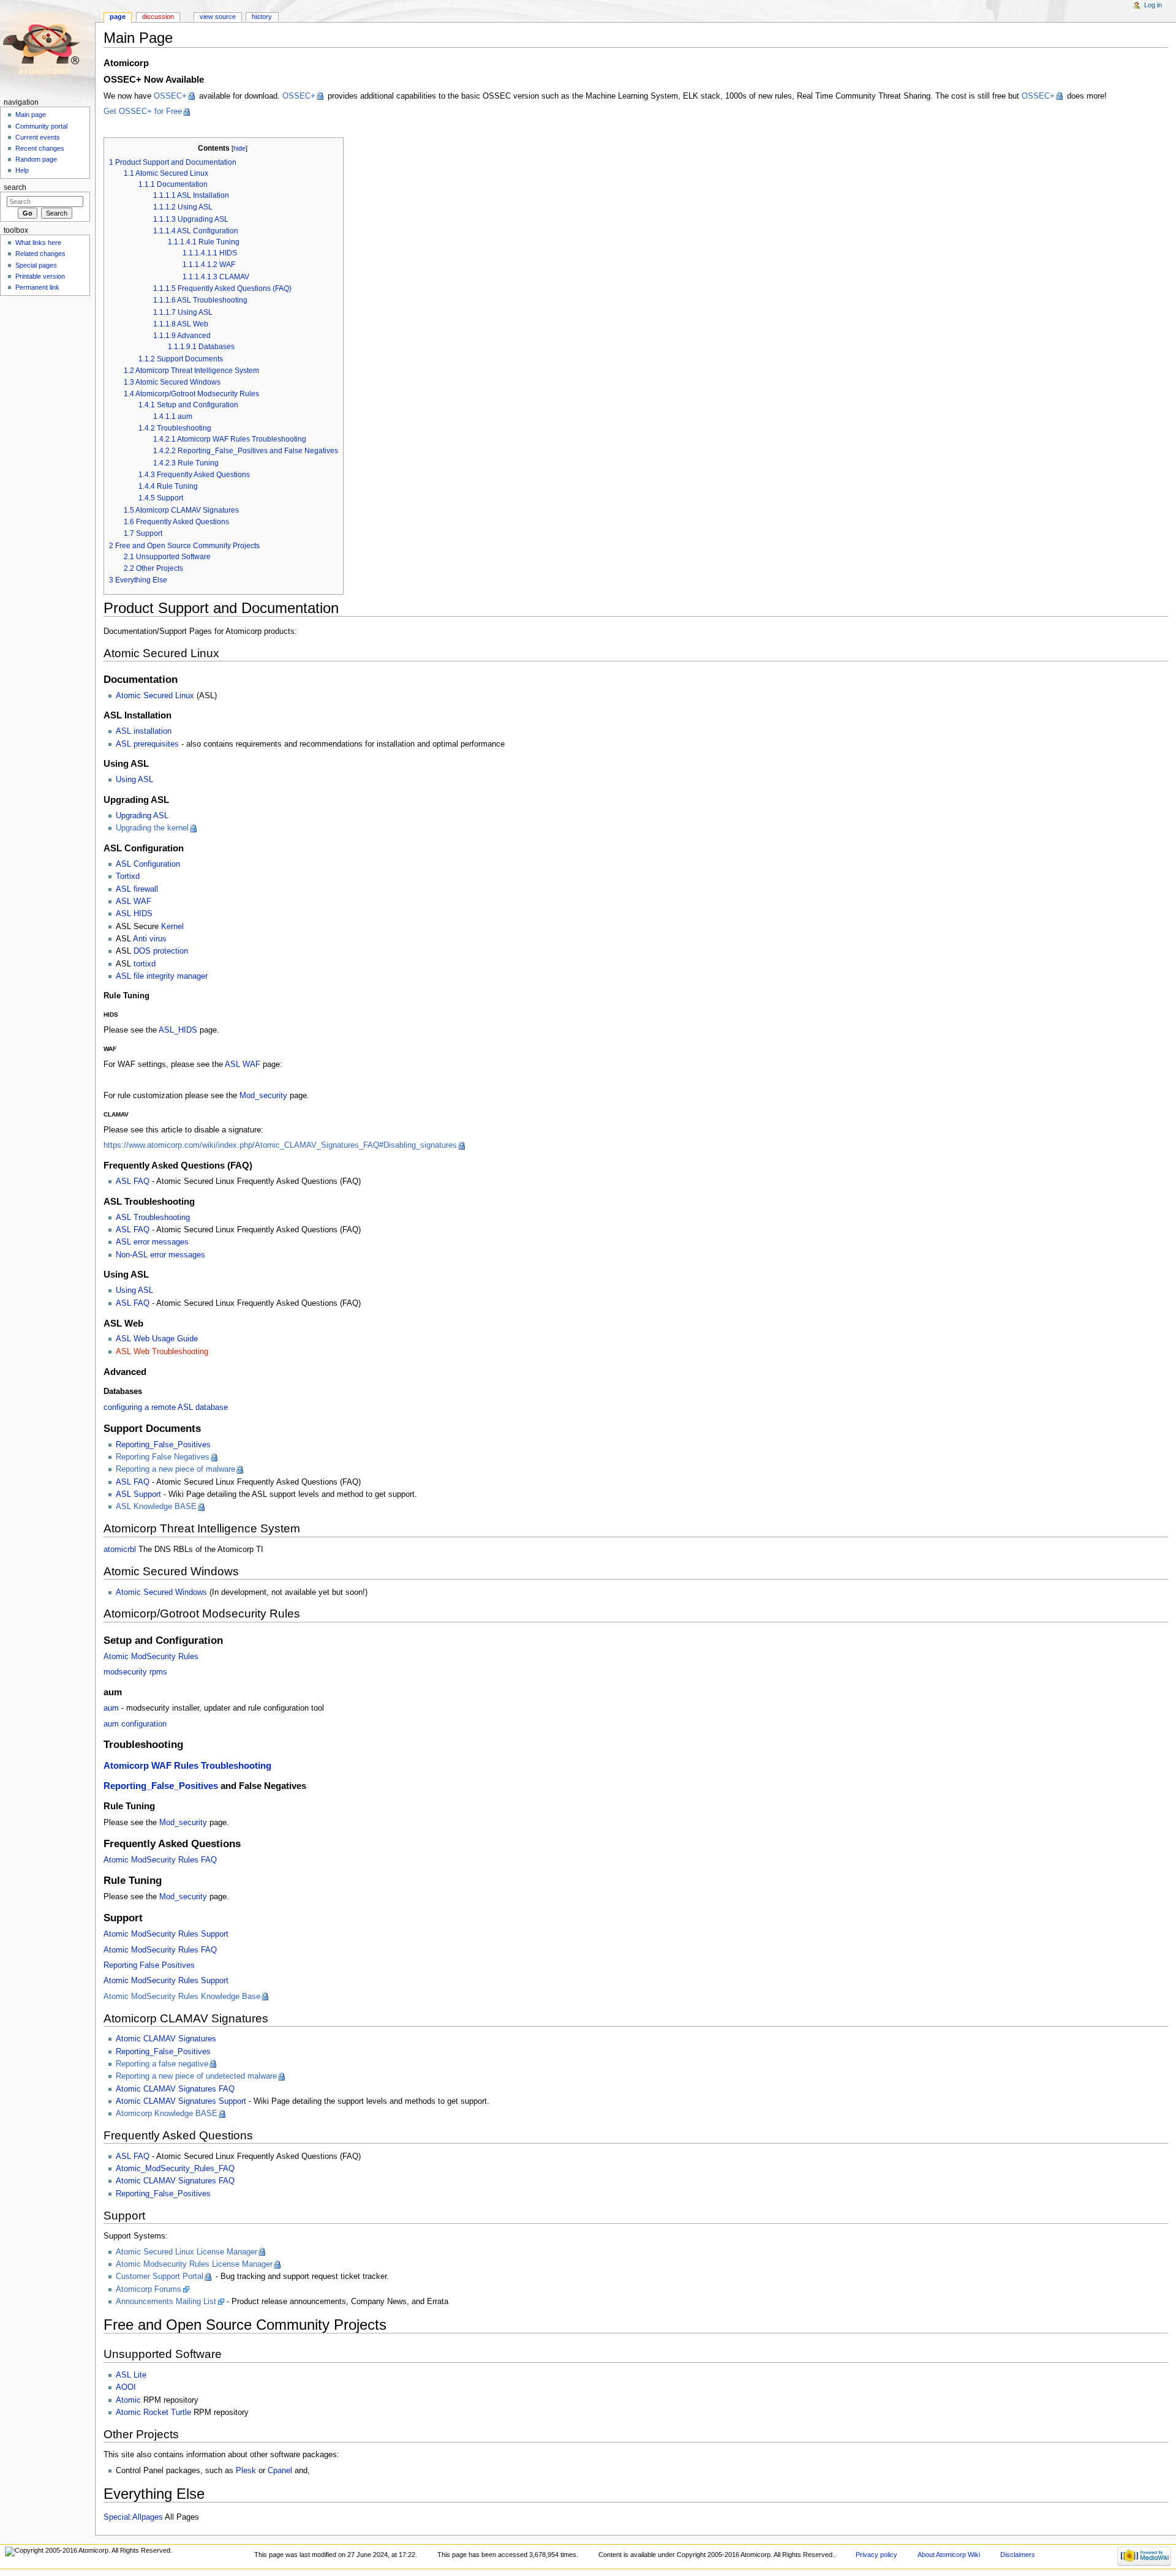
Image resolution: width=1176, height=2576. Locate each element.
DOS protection (161, 951)
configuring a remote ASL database (166, 1407)
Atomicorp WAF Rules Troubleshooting (187, 1766)
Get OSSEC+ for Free (143, 111)
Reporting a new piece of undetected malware (196, 2076)
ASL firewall (137, 889)
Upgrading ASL (142, 816)
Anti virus (150, 939)
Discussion (158, 17)
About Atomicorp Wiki (949, 2555)
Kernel (172, 927)
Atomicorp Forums (149, 2289)
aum (111, 1708)
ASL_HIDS (178, 1030)
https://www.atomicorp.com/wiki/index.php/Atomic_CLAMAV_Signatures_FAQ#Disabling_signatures (280, 1145)
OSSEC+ (170, 96)
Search (15, 187)
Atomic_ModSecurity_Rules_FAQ (175, 2169)
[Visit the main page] (47, 47)
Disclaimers (1018, 2555)
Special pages (36, 265)
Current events (38, 137)
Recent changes (40, 148)
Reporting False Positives (149, 1965)
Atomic (128, 2400)
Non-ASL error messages (160, 1255)
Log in (1153, 5)
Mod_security (263, 1096)
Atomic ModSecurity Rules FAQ (160, 1860)
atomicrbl (120, 1550)
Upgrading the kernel (152, 828)
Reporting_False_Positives (163, 1445)
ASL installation (144, 731)
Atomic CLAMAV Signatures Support (181, 2101)
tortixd (145, 964)
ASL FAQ (133, 1181)
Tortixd (128, 876)
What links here (38, 243)
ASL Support (138, 1494)
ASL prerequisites (147, 744)
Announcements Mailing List (166, 2302)
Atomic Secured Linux (155, 696)
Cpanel (280, 2471)
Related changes (40, 254)
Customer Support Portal (160, 2277)
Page (118, 17)
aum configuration (135, 1724)
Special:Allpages (133, 2517)
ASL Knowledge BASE (156, 1507)
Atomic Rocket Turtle (153, 2412)
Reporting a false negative (162, 2064)
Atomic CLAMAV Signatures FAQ (175, 2089)
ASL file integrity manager (162, 976)
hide (239, 148)
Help (22, 170)
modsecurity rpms (135, 1672)
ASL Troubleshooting (153, 1218)
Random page (36, 159)
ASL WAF (134, 902)
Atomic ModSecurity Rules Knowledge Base (182, 1997)
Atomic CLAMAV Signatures (166, 2039)
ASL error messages (152, 1242)
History (262, 17)
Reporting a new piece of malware (175, 1469)
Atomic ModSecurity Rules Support (166, 1934)
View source (218, 17)
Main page (31, 115)
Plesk (246, 2471)
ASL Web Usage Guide (157, 1339)
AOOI (126, 2387)
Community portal (41, 126)
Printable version (40, 276)
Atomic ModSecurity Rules (151, 1657)
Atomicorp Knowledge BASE (167, 2114)
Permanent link (37, 287)
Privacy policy (876, 2555)
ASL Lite (131, 2375)
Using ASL (134, 780)
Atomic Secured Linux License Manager (187, 2252)
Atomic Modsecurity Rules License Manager (194, 2264)
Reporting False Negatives (163, 1457)
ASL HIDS (134, 914)
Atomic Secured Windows (161, 1592)
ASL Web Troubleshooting (162, 1352)
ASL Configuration (148, 864)
